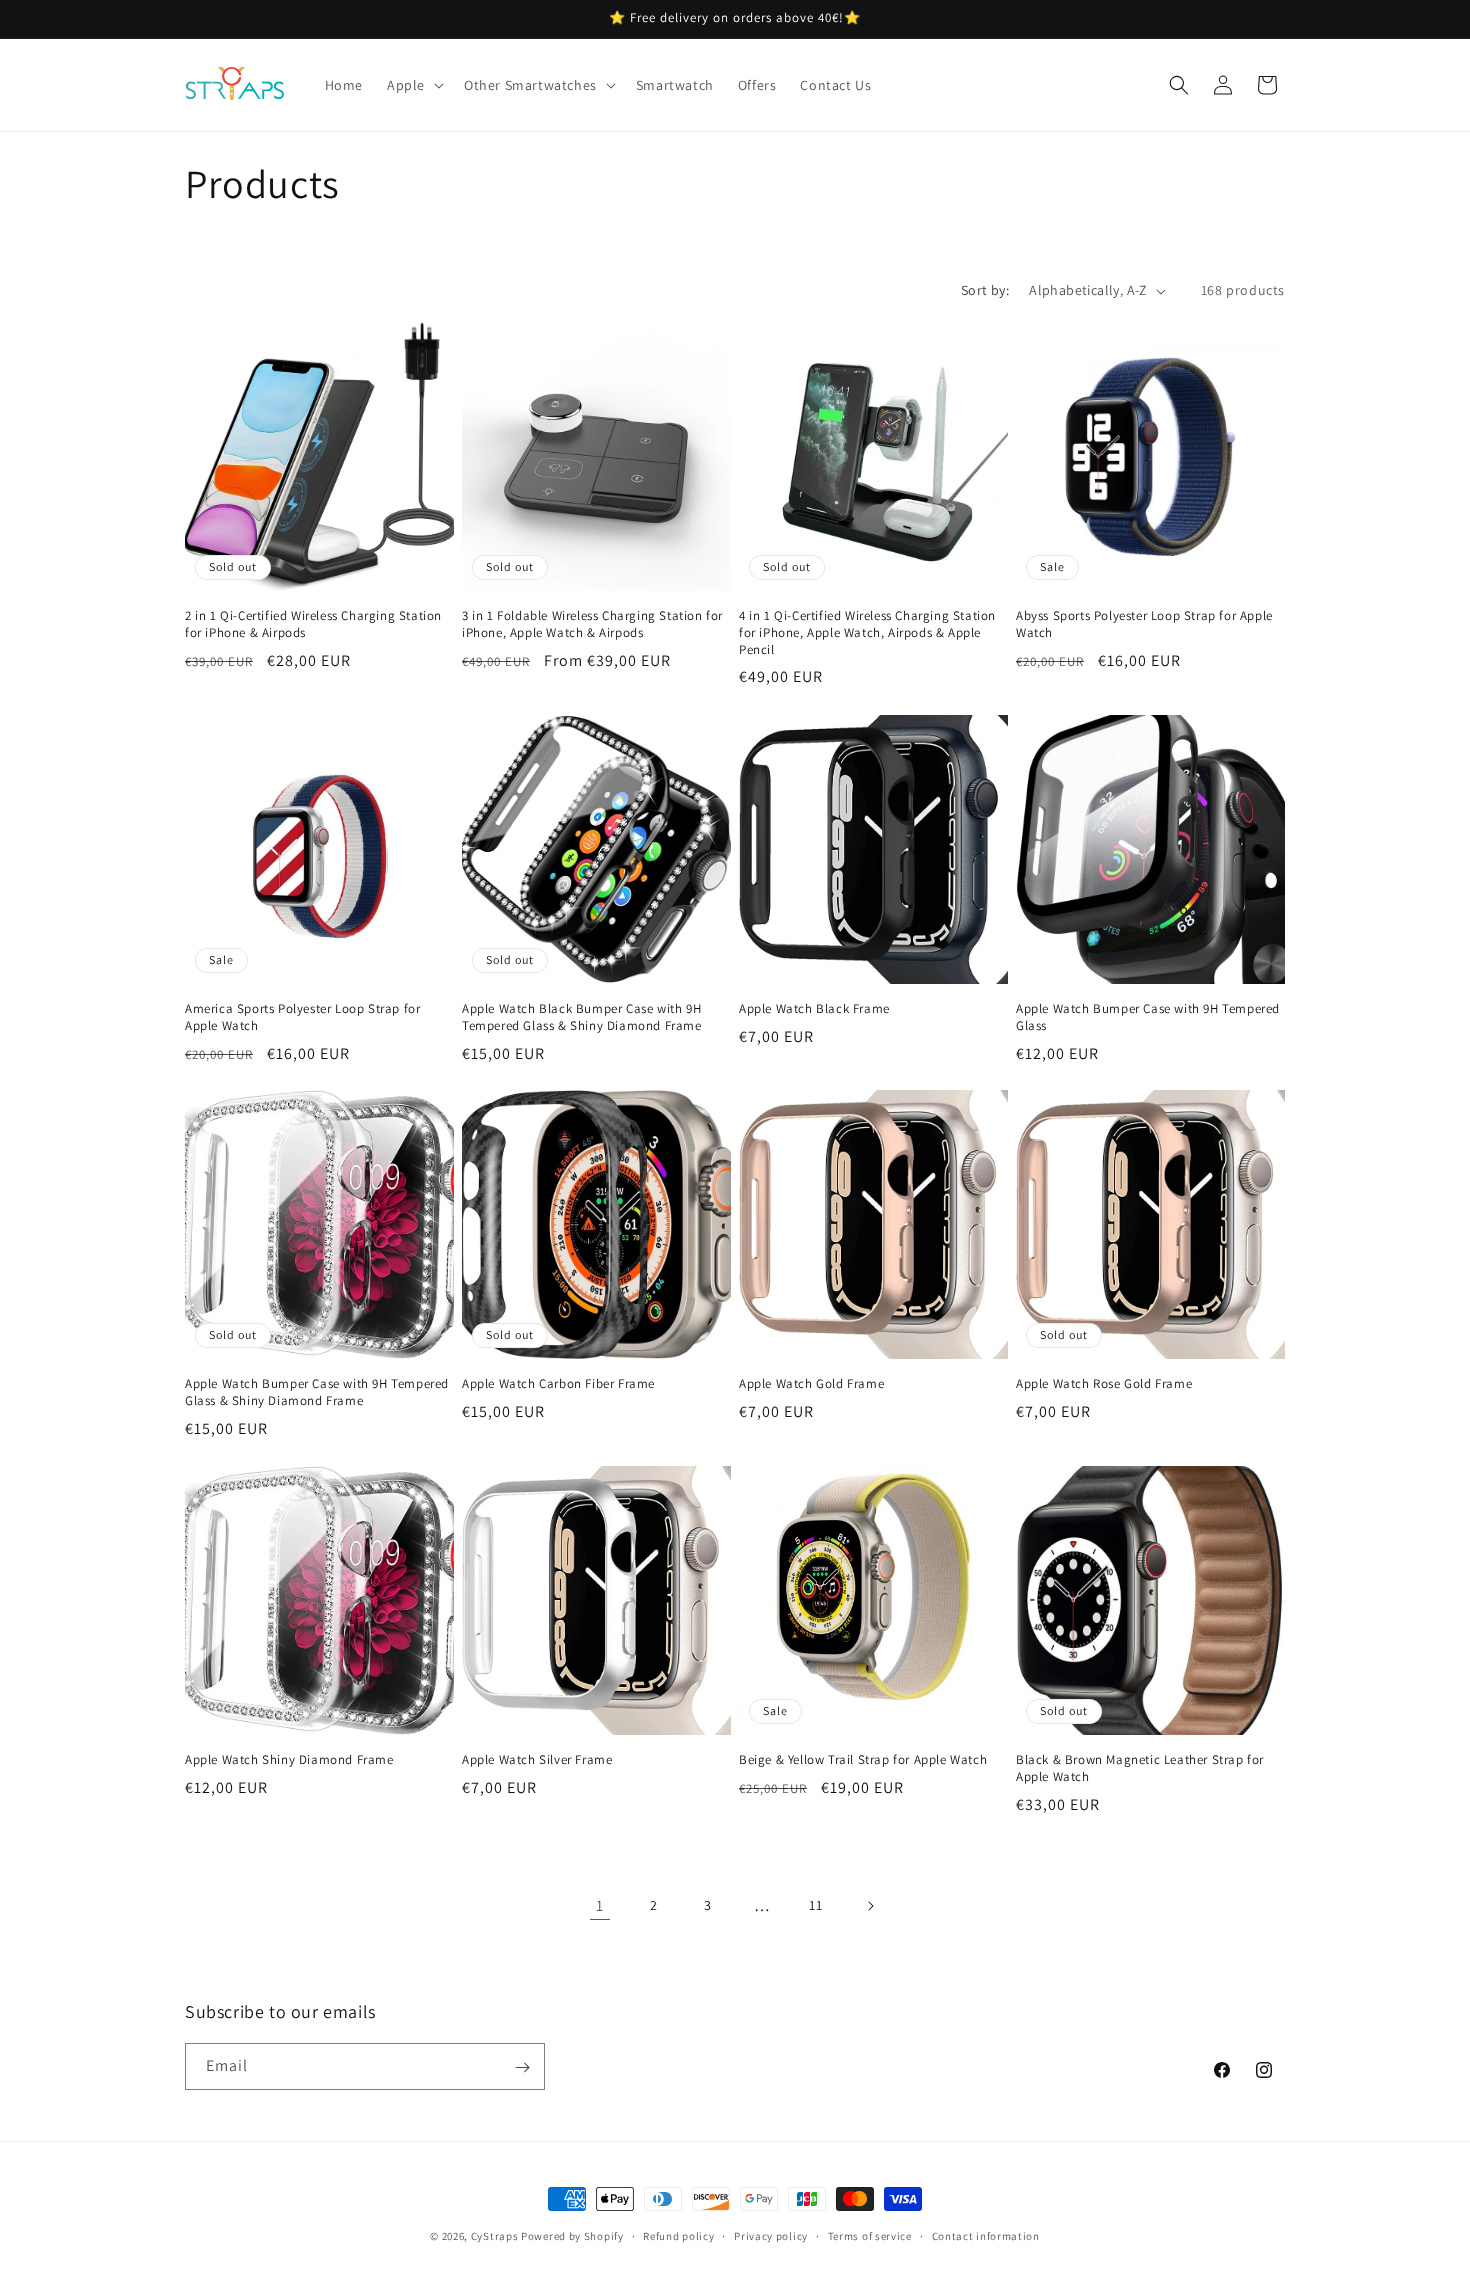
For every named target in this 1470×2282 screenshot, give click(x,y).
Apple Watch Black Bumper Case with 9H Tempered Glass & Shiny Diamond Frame (582, 1017)
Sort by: (985, 290)
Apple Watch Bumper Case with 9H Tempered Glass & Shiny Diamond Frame (317, 1392)
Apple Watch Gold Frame (811, 1384)
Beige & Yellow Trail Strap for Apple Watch (863, 1760)
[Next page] (870, 1906)
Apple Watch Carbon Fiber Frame (558, 1384)
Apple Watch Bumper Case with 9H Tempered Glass (1148, 1017)
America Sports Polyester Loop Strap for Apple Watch (302, 1017)
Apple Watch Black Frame (814, 1009)
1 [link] (600, 1905)
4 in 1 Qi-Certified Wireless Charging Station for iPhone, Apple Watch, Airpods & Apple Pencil (867, 633)
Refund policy (678, 2235)
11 (815, 1905)
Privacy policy (771, 2235)
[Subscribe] (522, 2067)
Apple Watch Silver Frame (537, 1760)
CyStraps (495, 2236)
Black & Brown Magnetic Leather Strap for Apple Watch (1140, 1768)
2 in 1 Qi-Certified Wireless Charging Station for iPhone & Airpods (313, 624)
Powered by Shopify (572, 2236)
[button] (413, 85)
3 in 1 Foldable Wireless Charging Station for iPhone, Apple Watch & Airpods (592, 624)
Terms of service (870, 2235)
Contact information (986, 2235)
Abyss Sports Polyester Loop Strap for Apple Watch (1144, 624)
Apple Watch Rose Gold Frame (1104, 1384)
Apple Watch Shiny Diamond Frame (289, 1760)
